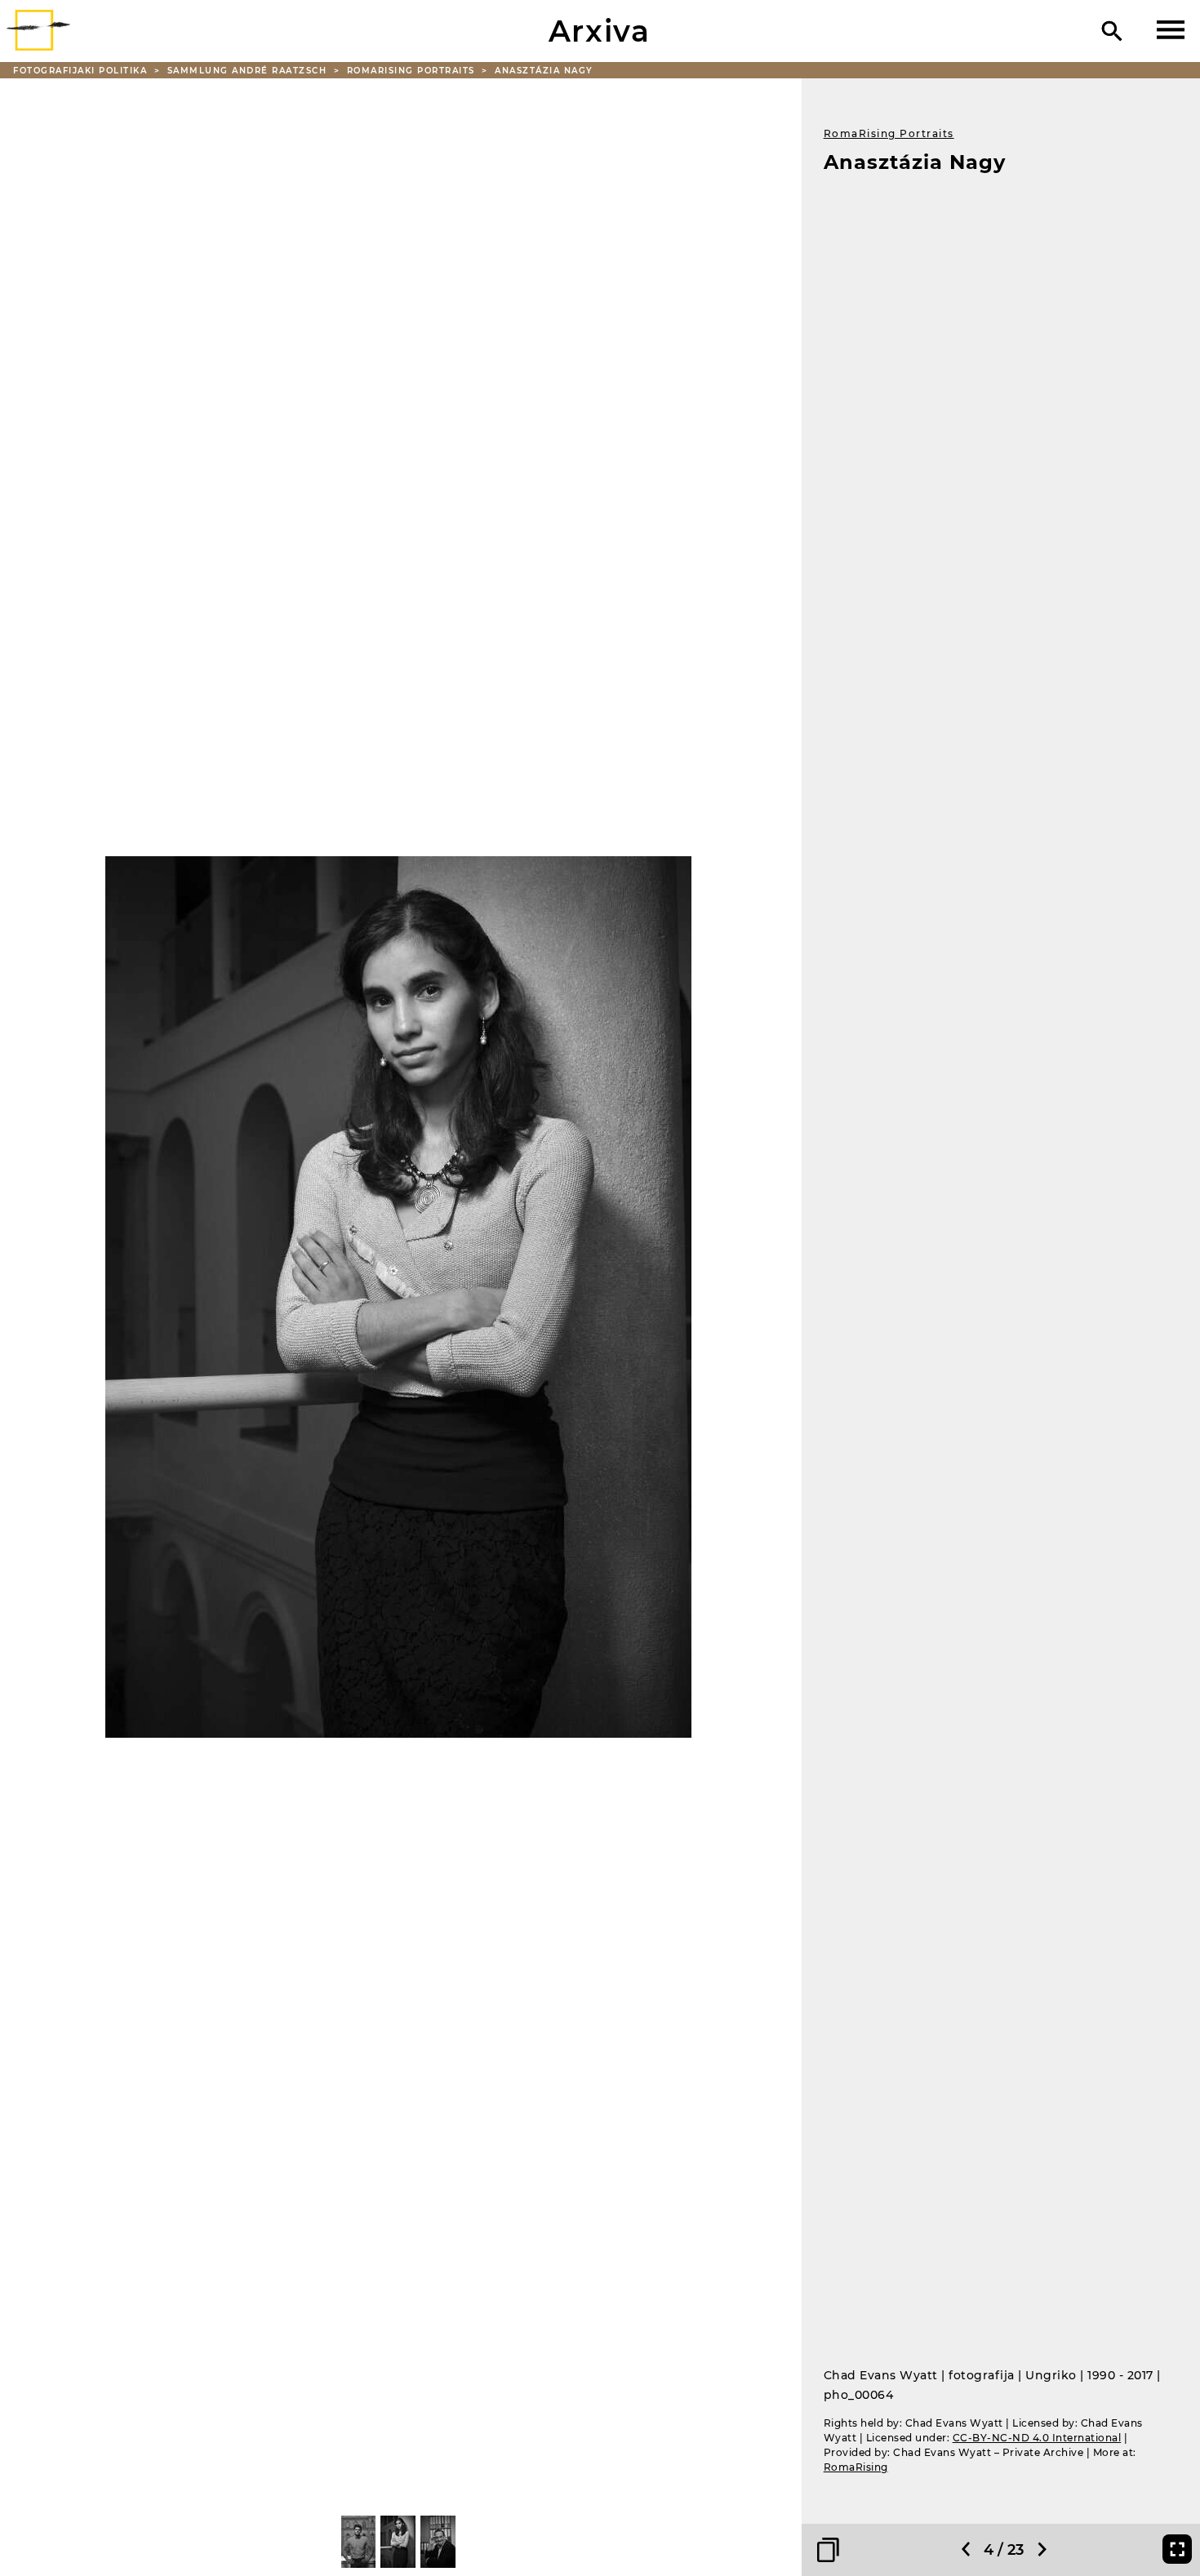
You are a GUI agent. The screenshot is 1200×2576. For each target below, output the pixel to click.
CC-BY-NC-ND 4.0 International (1037, 2438)
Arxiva (600, 31)
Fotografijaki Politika (82, 71)
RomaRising (856, 2467)
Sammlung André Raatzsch (249, 71)
